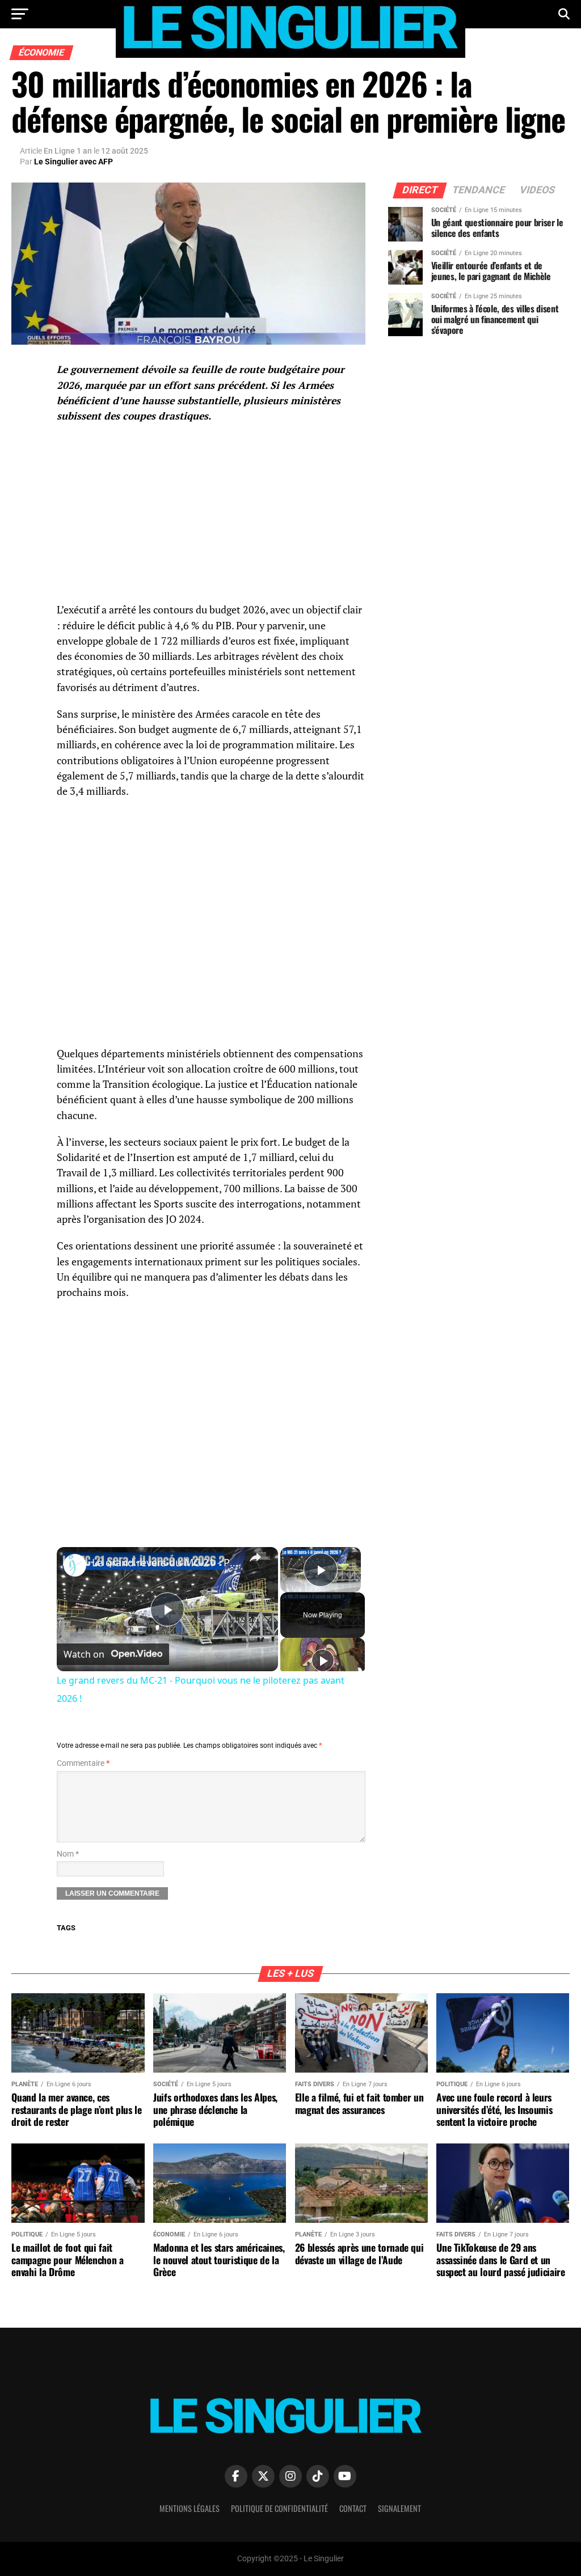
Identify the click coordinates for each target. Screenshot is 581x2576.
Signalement (399, 2508)
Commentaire (83, 1763)
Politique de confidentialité (279, 2508)
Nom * (68, 1854)
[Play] (323, 1660)
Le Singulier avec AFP (73, 162)
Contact (353, 2508)
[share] (255, 1557)
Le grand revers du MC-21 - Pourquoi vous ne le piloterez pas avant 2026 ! (166, 1562)
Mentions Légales (190, 2508)
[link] (75, 1565)
